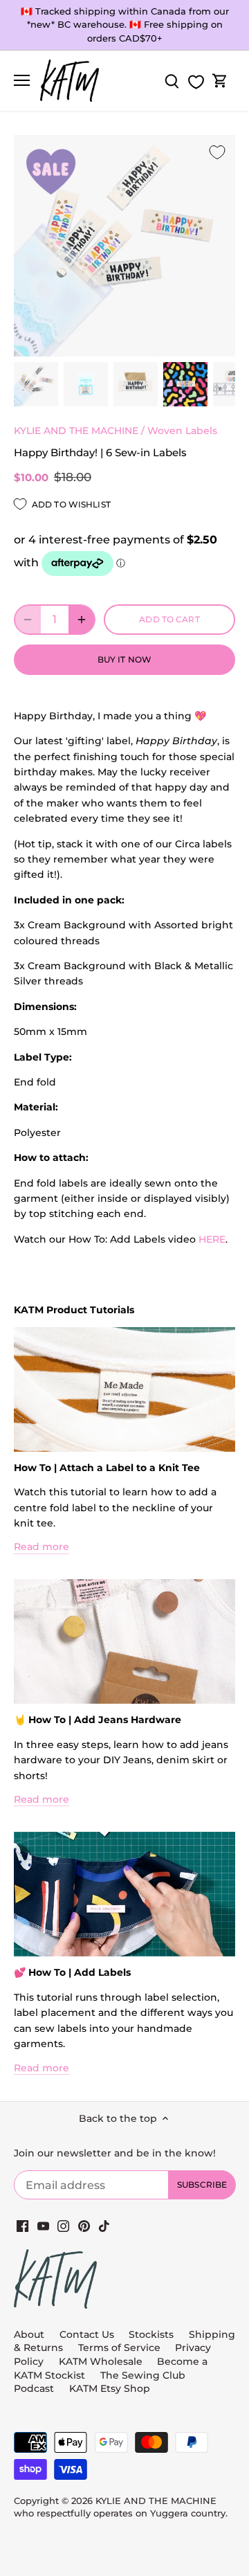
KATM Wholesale (101, 2361)
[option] (36, 384)
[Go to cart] (220, 81)
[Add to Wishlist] (217, 153)
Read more (41, 1547)
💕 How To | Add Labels (72, 1972)
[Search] (172, 81)
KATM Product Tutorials (74, 1310)
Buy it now (124, 659)
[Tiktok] (104, 2226)
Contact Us (87, 2334)
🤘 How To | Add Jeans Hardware (98, 1720)
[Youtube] (43, 2226)
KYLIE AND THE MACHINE (76, 431)
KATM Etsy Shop (110, 2388)
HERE (212, 1239)
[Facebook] (22, 2226)
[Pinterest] (84, 2226)
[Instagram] (63, 2226)
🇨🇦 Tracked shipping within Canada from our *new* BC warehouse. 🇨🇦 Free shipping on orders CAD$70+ (125, 25)
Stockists (151, 2334)
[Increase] (82, 620)
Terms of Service (121, 2348)
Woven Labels (182, 431)
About (29, 2334)
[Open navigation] (22, 80)
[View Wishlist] (196, 82)
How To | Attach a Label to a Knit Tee (107, 1468)
